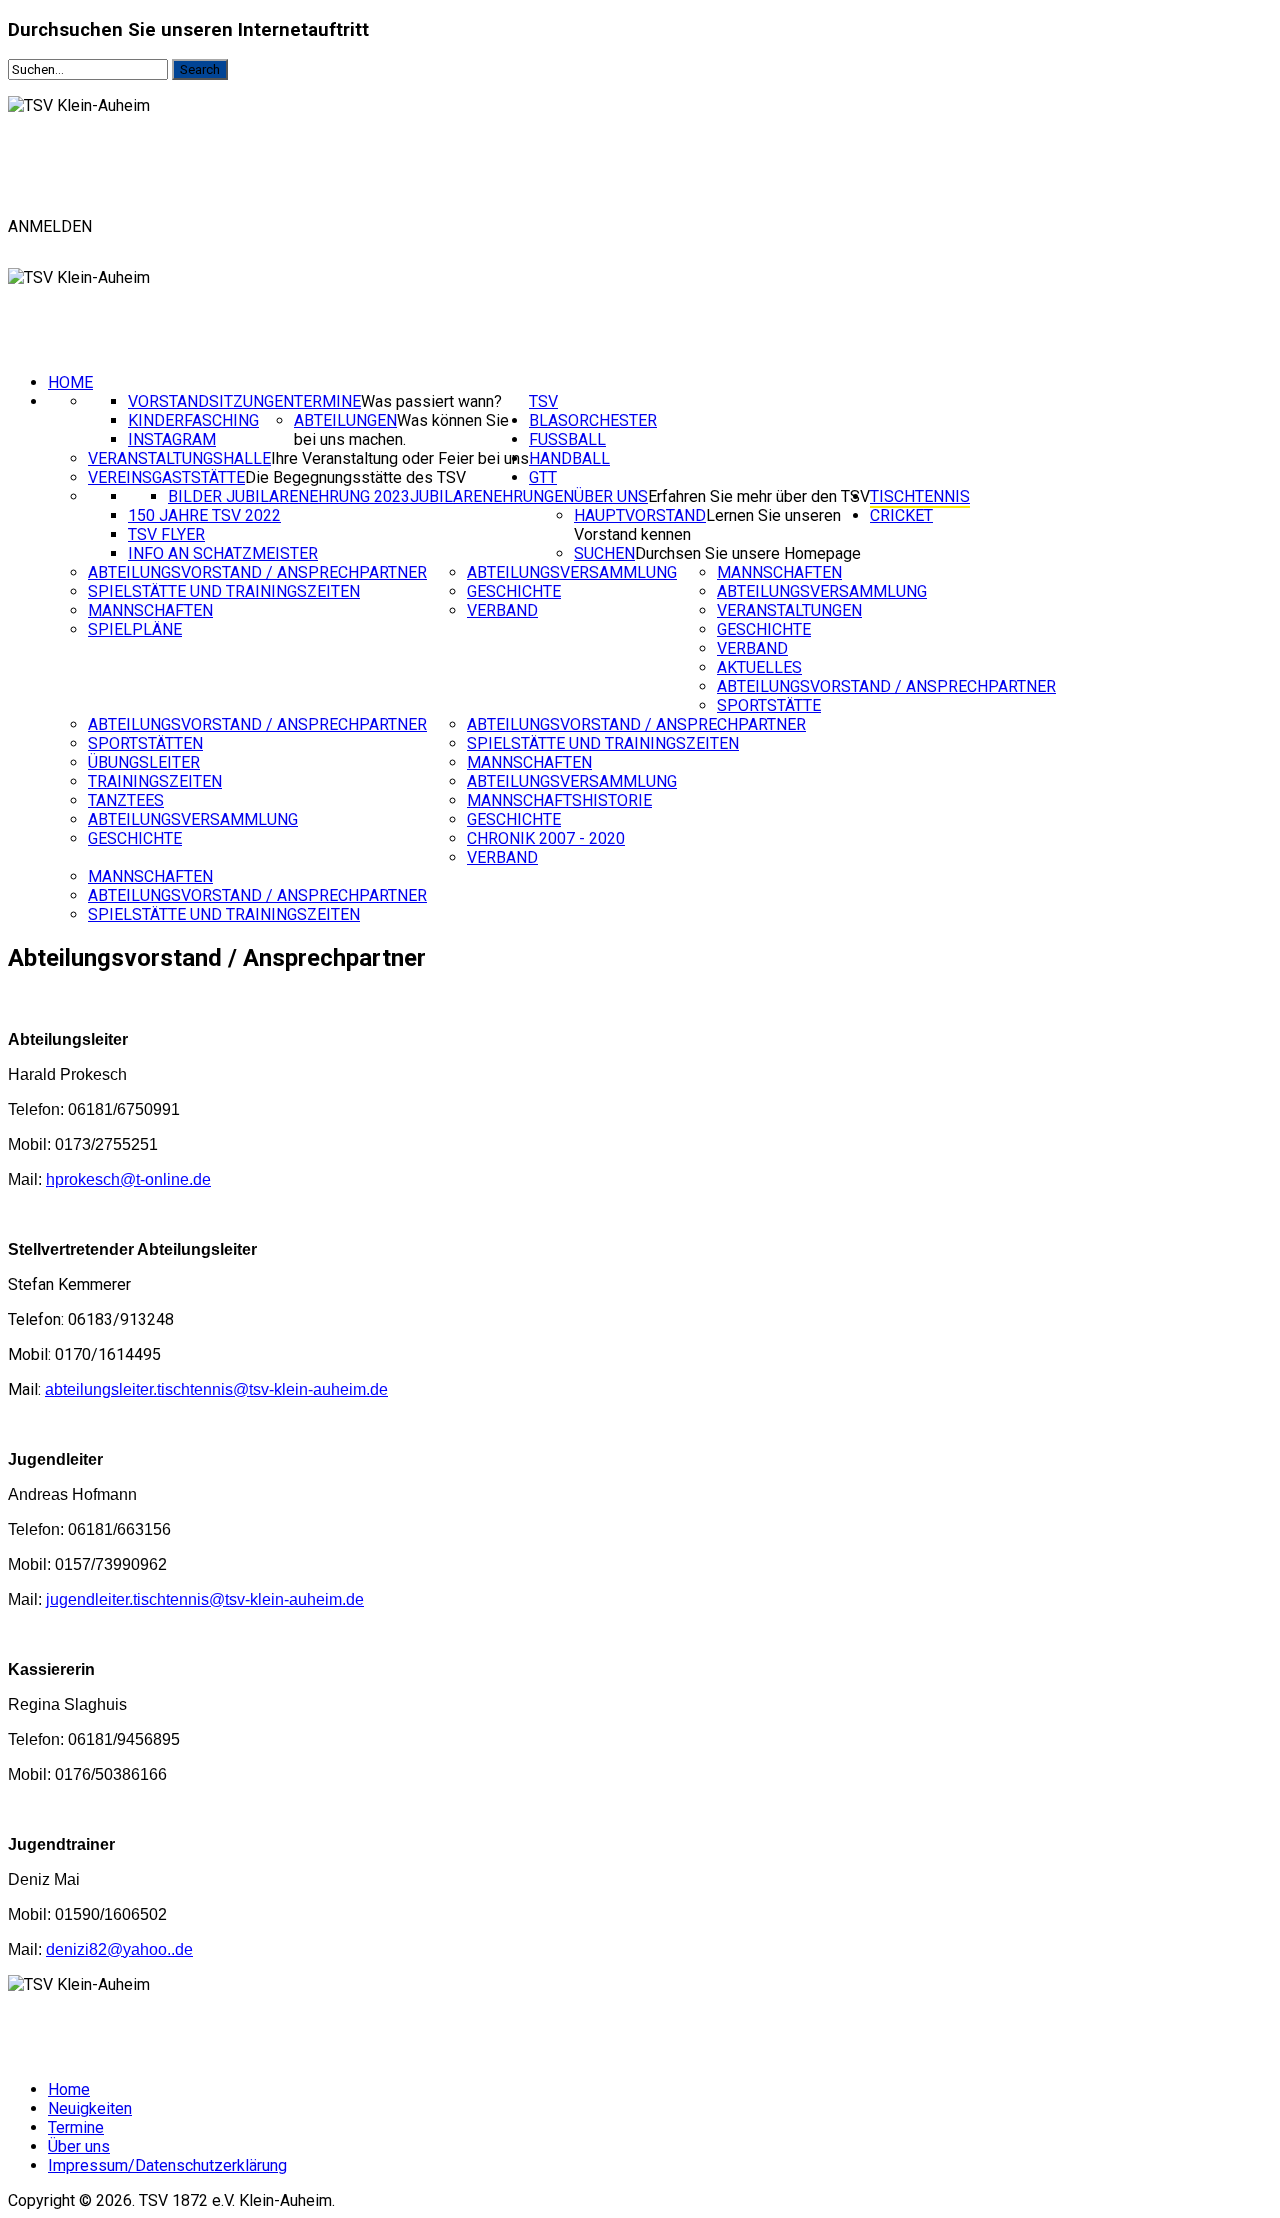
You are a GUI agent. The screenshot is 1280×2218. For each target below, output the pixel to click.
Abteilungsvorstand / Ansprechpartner (257, 572)
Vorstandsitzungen (211, 401)
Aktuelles (759, 667)
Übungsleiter (144, 762)
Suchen (604, 553)
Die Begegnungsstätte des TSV (355, 477)
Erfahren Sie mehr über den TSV (759, 496)
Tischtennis (920, 496)
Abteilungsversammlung (572, 572)
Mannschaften (150, 610)
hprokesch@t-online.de (128, 1179)
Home (70, 382)
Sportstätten (145, 743)
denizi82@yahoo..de (119, 1949)
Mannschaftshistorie (559, 800)
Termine (327, 401)
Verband (502, 610)
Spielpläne (135, 629)
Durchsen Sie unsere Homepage (748, 553)
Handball (569, 458)
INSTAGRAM (172, 439)
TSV (543, 401)
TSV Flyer (166, 534)
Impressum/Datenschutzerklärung (167, 2165)
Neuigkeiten (90, 2108)
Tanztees (126, 800)
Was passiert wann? (431, 401)
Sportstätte (769, 705)
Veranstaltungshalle (179, 458)
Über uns (611, 496)
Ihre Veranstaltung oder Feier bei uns (400, 458)
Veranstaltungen (789, 610)
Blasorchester (593, 420)
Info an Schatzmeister (223, 553)
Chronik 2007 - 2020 (546, 838)
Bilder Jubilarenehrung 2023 (289, 496)
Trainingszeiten (155, 781)
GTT (543, 477)
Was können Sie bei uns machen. (401, 430)
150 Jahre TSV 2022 (204, 515)
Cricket (901, 515)
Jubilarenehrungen (492, 496)
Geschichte (514, 591)
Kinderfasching (193, 420)
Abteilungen (345, 420)
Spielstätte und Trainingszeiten (224, 591)
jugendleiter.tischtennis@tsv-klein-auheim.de (205, 1599)
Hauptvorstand (640, 515)
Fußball (567, 439)
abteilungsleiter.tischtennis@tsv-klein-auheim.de (216, 1389)
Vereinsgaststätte (166, 477)
